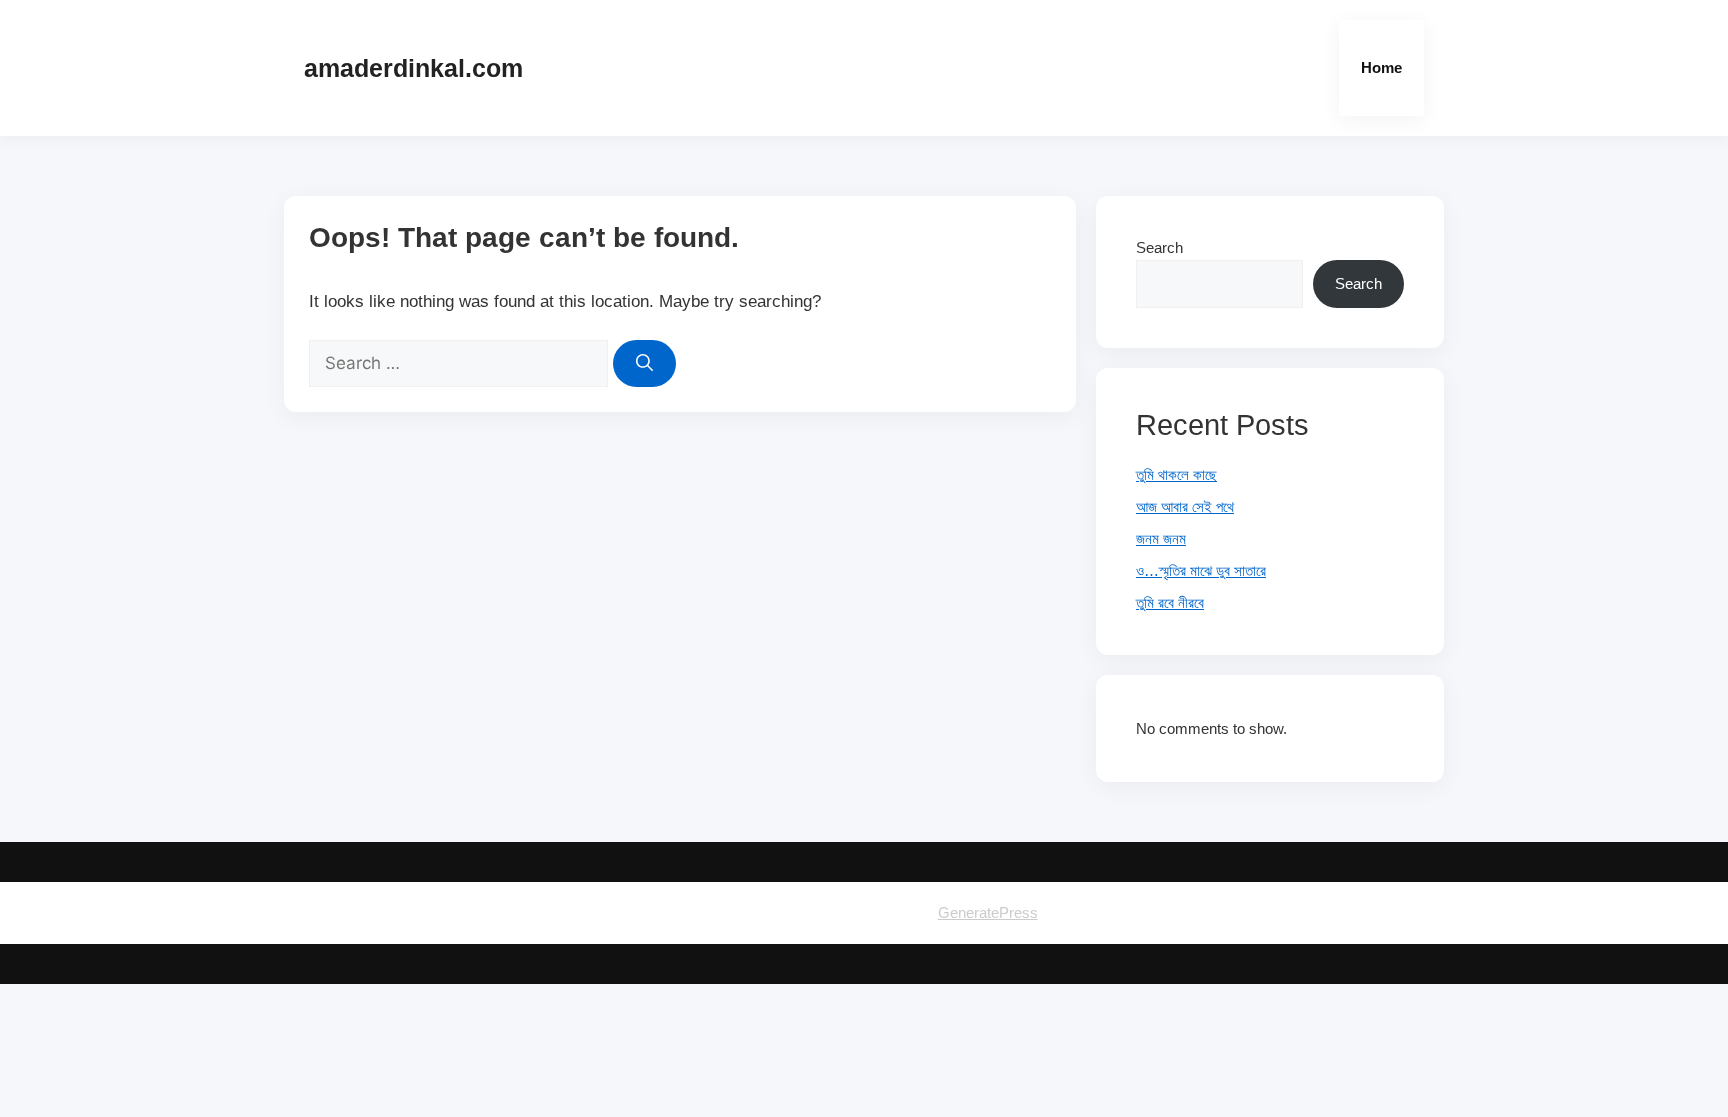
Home (1381, 67)
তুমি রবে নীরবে (1170, 602)
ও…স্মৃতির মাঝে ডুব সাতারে (1201, 570)
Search (1159, 247)
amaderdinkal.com (413, 68)
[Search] (644, 364)
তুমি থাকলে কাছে (1176, 474)
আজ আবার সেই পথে (1185, 506)
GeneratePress (988, 912)
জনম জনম (1161, 538)
